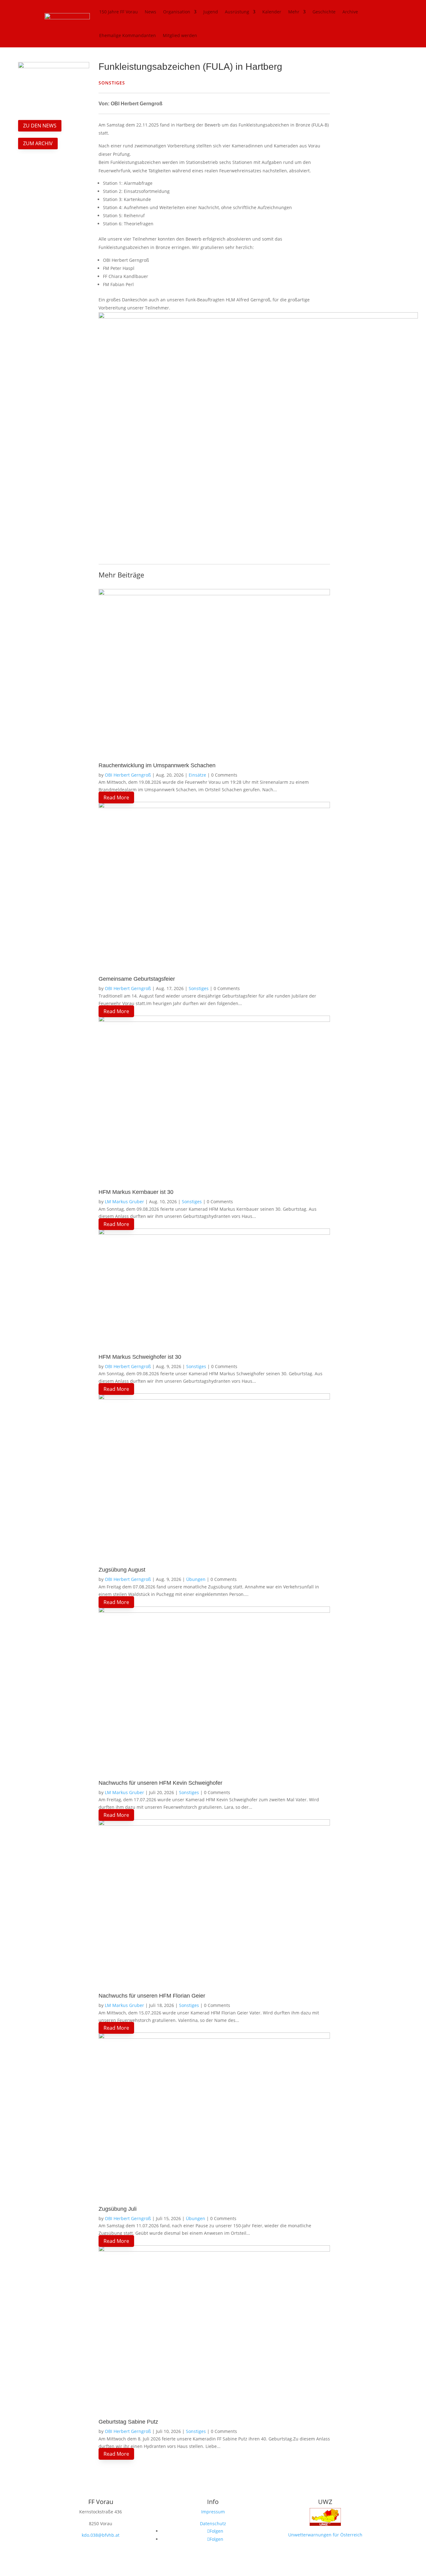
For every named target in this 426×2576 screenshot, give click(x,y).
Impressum (213, 2512)
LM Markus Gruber (124, 1202)
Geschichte (324, 12)
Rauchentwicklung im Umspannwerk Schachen (157, 765)
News (150, 12)
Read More (116, 797)
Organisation (177, 12)
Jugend (211, 12)
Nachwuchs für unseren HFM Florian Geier (152, 1996)
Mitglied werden (180, 35)
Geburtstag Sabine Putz (128, 2422)
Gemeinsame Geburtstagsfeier (137, 979)
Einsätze (197, 775)
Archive (350, 12)
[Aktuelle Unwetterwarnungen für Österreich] (325, 2527)
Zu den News (40, 126)
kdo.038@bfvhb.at (101, 2535)
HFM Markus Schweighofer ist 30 (140, 1357)
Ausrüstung (237, 12)
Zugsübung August (122, 1570)
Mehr (294, 12)
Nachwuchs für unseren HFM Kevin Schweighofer (160, 1783)
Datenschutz (213, 2523)
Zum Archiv (38, 143)
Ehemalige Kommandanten (128, 35)
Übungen (196, 1579)
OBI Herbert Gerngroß (128, 775)
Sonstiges (199, 988)
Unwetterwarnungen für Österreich (325, 2535)
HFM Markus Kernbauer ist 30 (136, 1192)
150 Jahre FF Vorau (119, 12)
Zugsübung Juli (118, 2209)
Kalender (272, 12)
